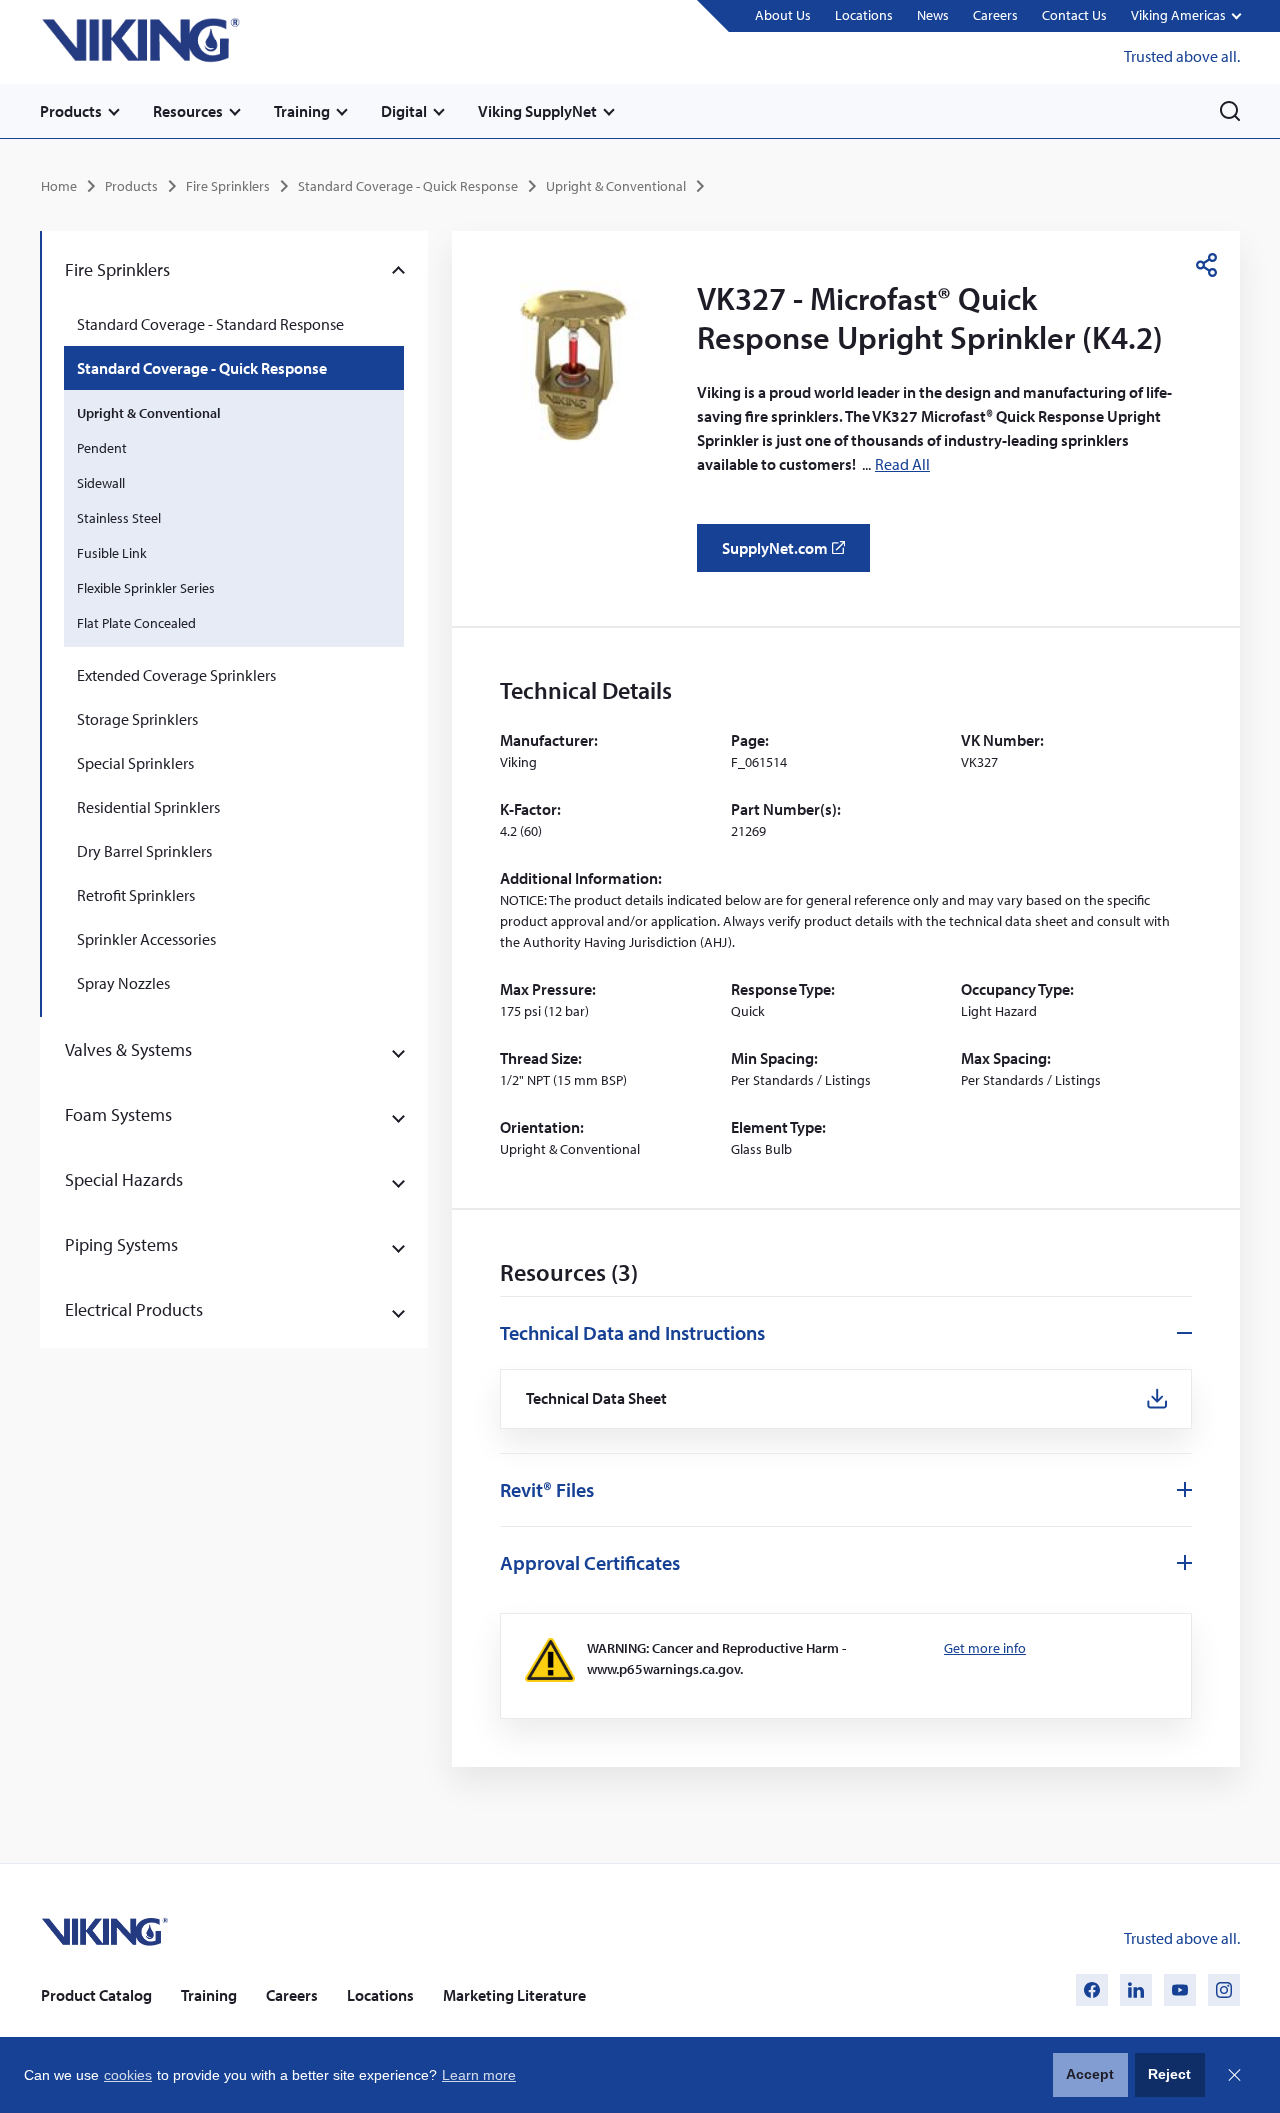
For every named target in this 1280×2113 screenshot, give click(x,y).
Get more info (985, 1648)
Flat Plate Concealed (136, 623)
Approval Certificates (590, 1562)
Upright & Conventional (616, 186)
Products (71, 111)
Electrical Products (134, 1309)
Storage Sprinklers (137, 719)
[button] (1185, 16)
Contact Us (1074, 15)
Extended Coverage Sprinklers (176, 675)
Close (1234, 2075)
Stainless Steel (119, 518)
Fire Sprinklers (228, 186)
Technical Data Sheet (597, 1398)
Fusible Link (112, 553)
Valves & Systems (128, 1049)
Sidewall (101, 483)
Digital (404, 111)
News (933, 15)
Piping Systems (121, 1244)
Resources (188, 111)
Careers (995, 15)
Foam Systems (118, 1114)
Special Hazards (124, 1179)
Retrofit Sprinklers (136, 895)
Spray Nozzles (123, 983)
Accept (1090, 2074)
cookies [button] (128, 2075)
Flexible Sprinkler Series (146, 588)
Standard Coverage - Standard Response (210, 324)
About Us (783, 15)
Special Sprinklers (135, 763)
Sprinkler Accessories (146, 939)
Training (302, 111)
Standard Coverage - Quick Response (408, 186)
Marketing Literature (514, 1995)
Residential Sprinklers (148, 807)
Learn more (479, 2075)
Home (59, 186)
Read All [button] (902, 464)
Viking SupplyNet (537, 111)
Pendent (102, 448)
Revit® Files (547, 1489)
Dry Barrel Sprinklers (144, 851)
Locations (864, 15)
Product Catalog (96, 1995)
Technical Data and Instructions (632, 1332)
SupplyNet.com (789, 555)
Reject (1169, 2074)
